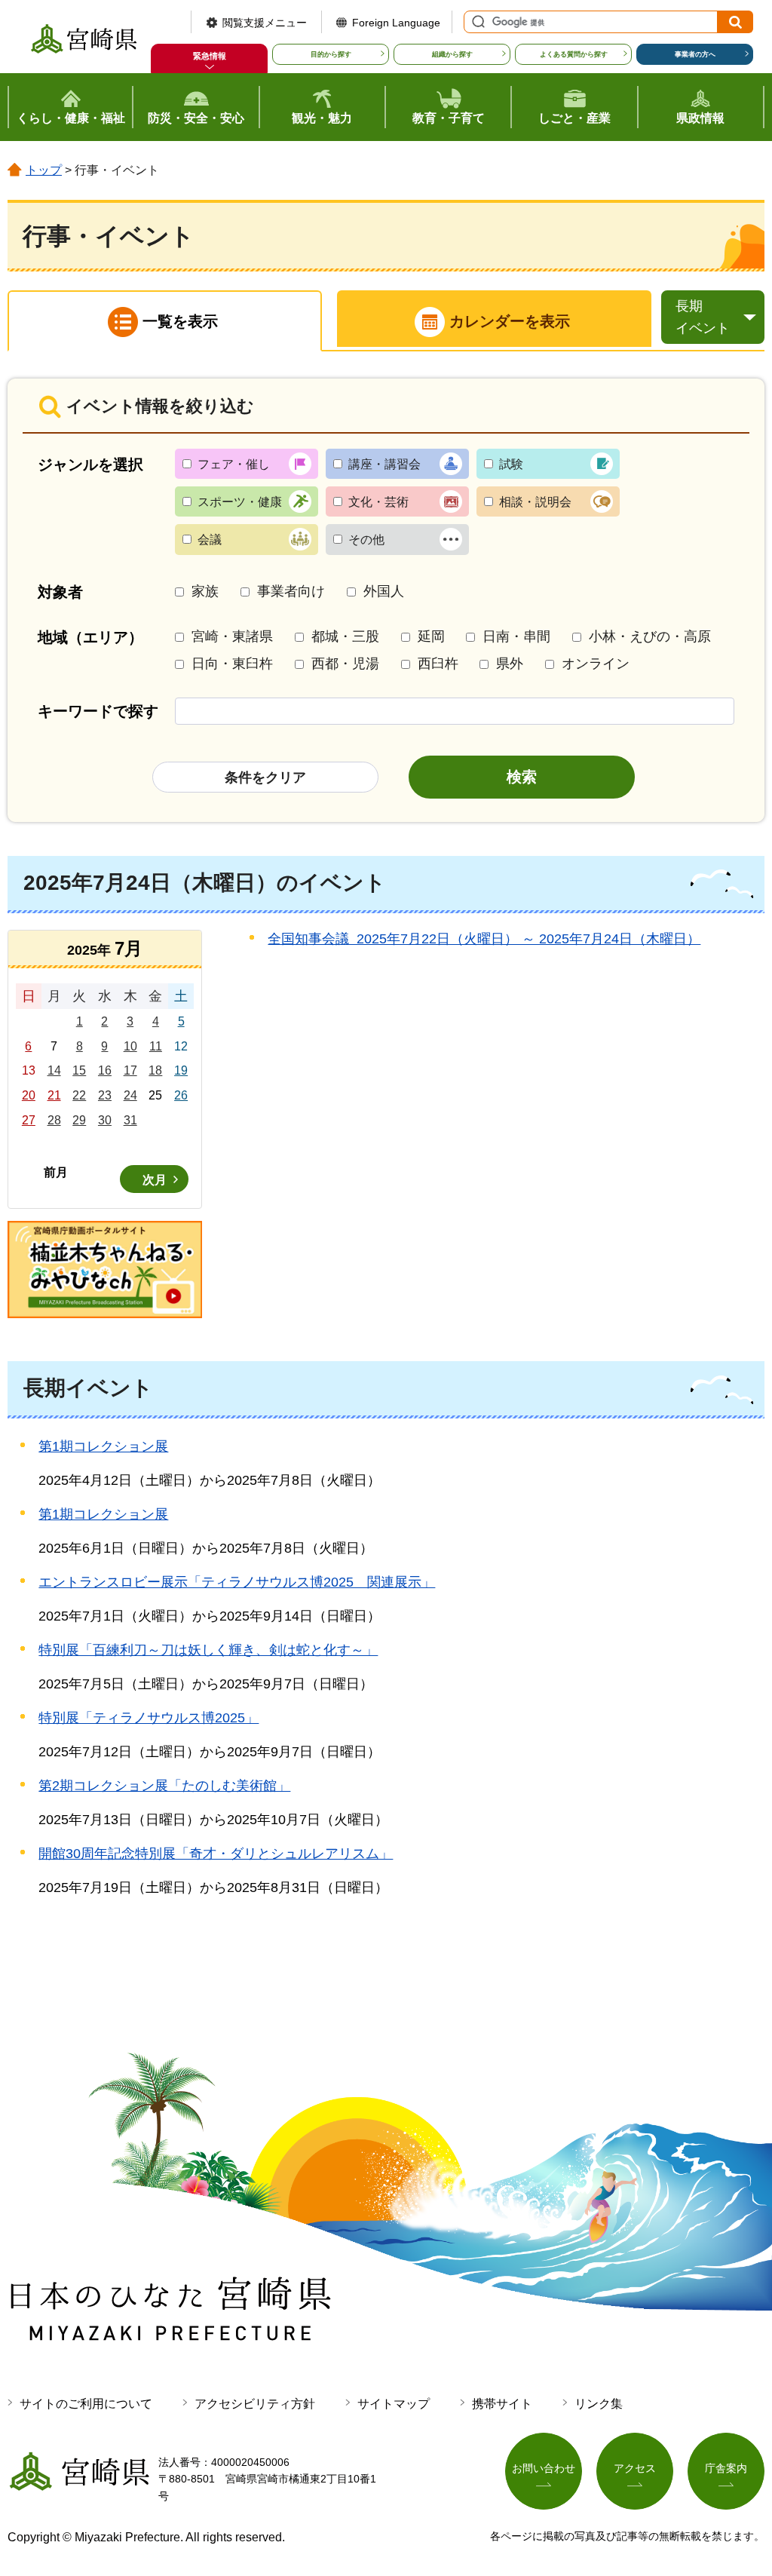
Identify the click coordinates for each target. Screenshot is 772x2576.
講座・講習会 (384, 464)
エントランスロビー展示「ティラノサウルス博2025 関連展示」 (237, 1582)
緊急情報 (210, 56)
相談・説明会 (535, 502)
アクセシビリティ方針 (255, 2404)
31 (130, 1120)
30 (105, 1120)
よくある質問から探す (574, 54)
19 (181, 1070)
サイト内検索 (476, 22)
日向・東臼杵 (232, 664)
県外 (510, 664)
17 (130, 1070)
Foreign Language (396, 23)
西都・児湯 (345, 664)
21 (54, 1095)
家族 (205, 591)
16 (105, 1070)
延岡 (431, 636)
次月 (155, 1180)
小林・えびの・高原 (650, 636)
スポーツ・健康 (240, 502)
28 (54, 1120)
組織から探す (452, 54)
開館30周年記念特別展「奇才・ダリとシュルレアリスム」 (216, 1854)
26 (181, 1095)
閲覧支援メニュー (265, 23)
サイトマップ (394, 2404)
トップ (44, 170)
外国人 (384, 591)
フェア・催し (234, 464)
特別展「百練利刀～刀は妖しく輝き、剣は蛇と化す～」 (208, 1650)
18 (155, 1070)
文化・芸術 (378, 502)
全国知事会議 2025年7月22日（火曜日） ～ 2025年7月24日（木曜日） (484, 939)
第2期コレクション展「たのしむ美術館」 (164, 1786)
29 (79, 1120)
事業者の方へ (695, 54)
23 (105, 1095)
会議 (210, 540)
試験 (511, 464)
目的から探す (331, 54)
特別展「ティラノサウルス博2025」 (149, 1718)
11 (156, 1046)
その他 (366, 540)
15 (79, 1070)
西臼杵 (438, 664)
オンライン (596, 664)
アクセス (635, 2468)
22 (79, 1095)
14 (54, 1070)
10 (130, 1046)
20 (29, 1095)
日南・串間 (516, 636)
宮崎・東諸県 (232, 636)
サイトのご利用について (86, 2404)
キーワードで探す (98, 711)
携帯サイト (502, 2404)
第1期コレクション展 (103, 1446)
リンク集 (599, 2404)
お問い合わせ (544, 2468)
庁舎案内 (726, 2468)
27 (29, 1120)
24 (130, 1095)
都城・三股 (345, 636)
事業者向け (291, 591)
